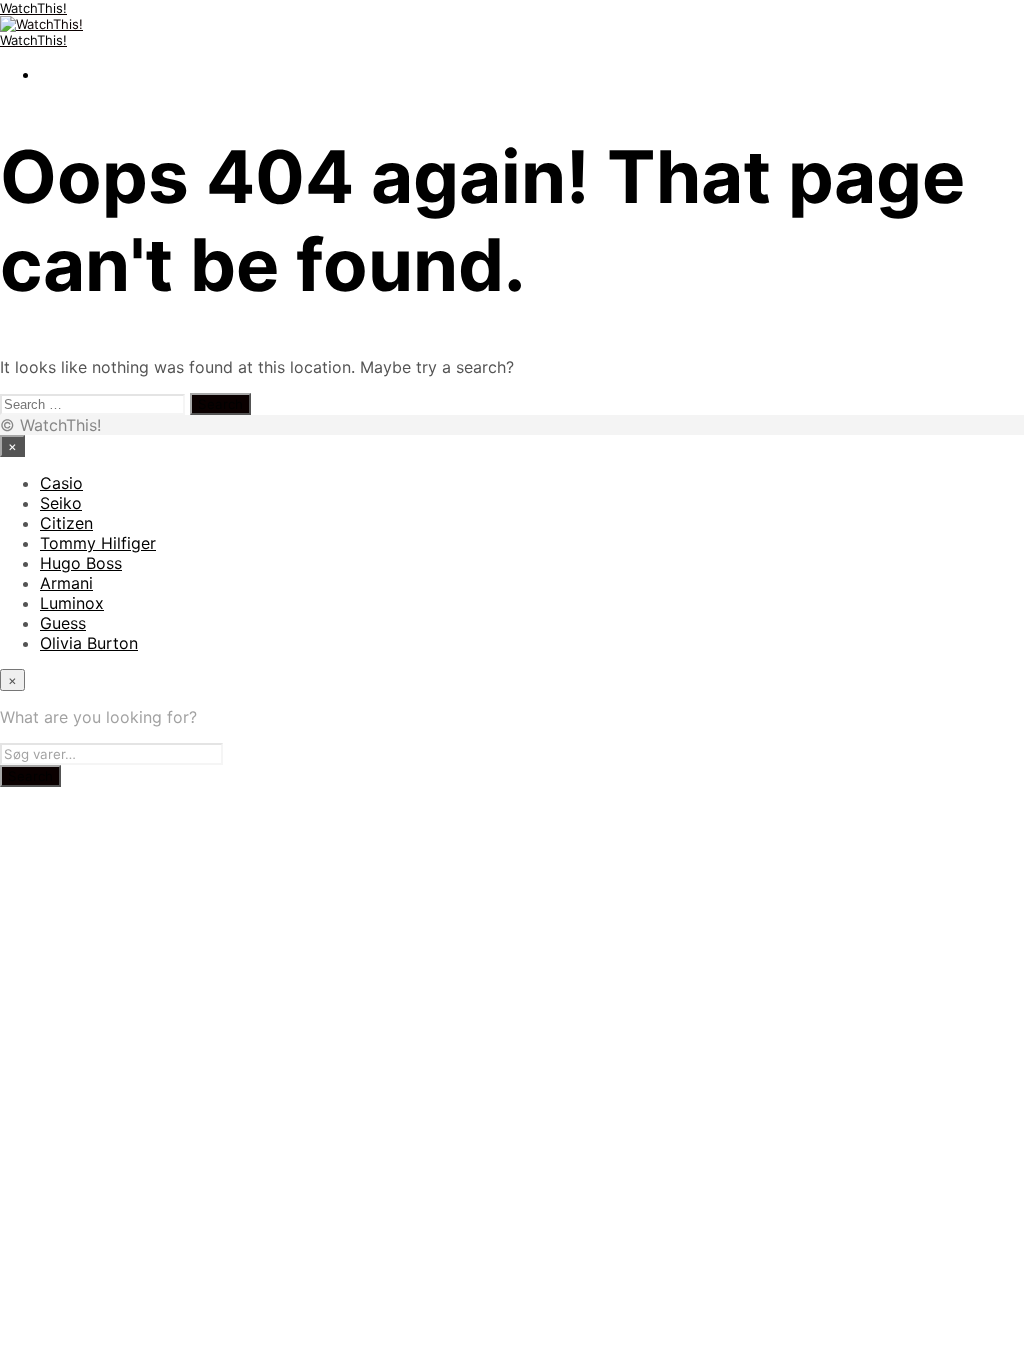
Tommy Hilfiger (98, 543)
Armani (66, 583)
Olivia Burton (89, 643)
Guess (63, 623)
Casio (61, 483)
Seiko (61, 503)
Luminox (72, 603)
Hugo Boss (81, 563)
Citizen (66, 523)
